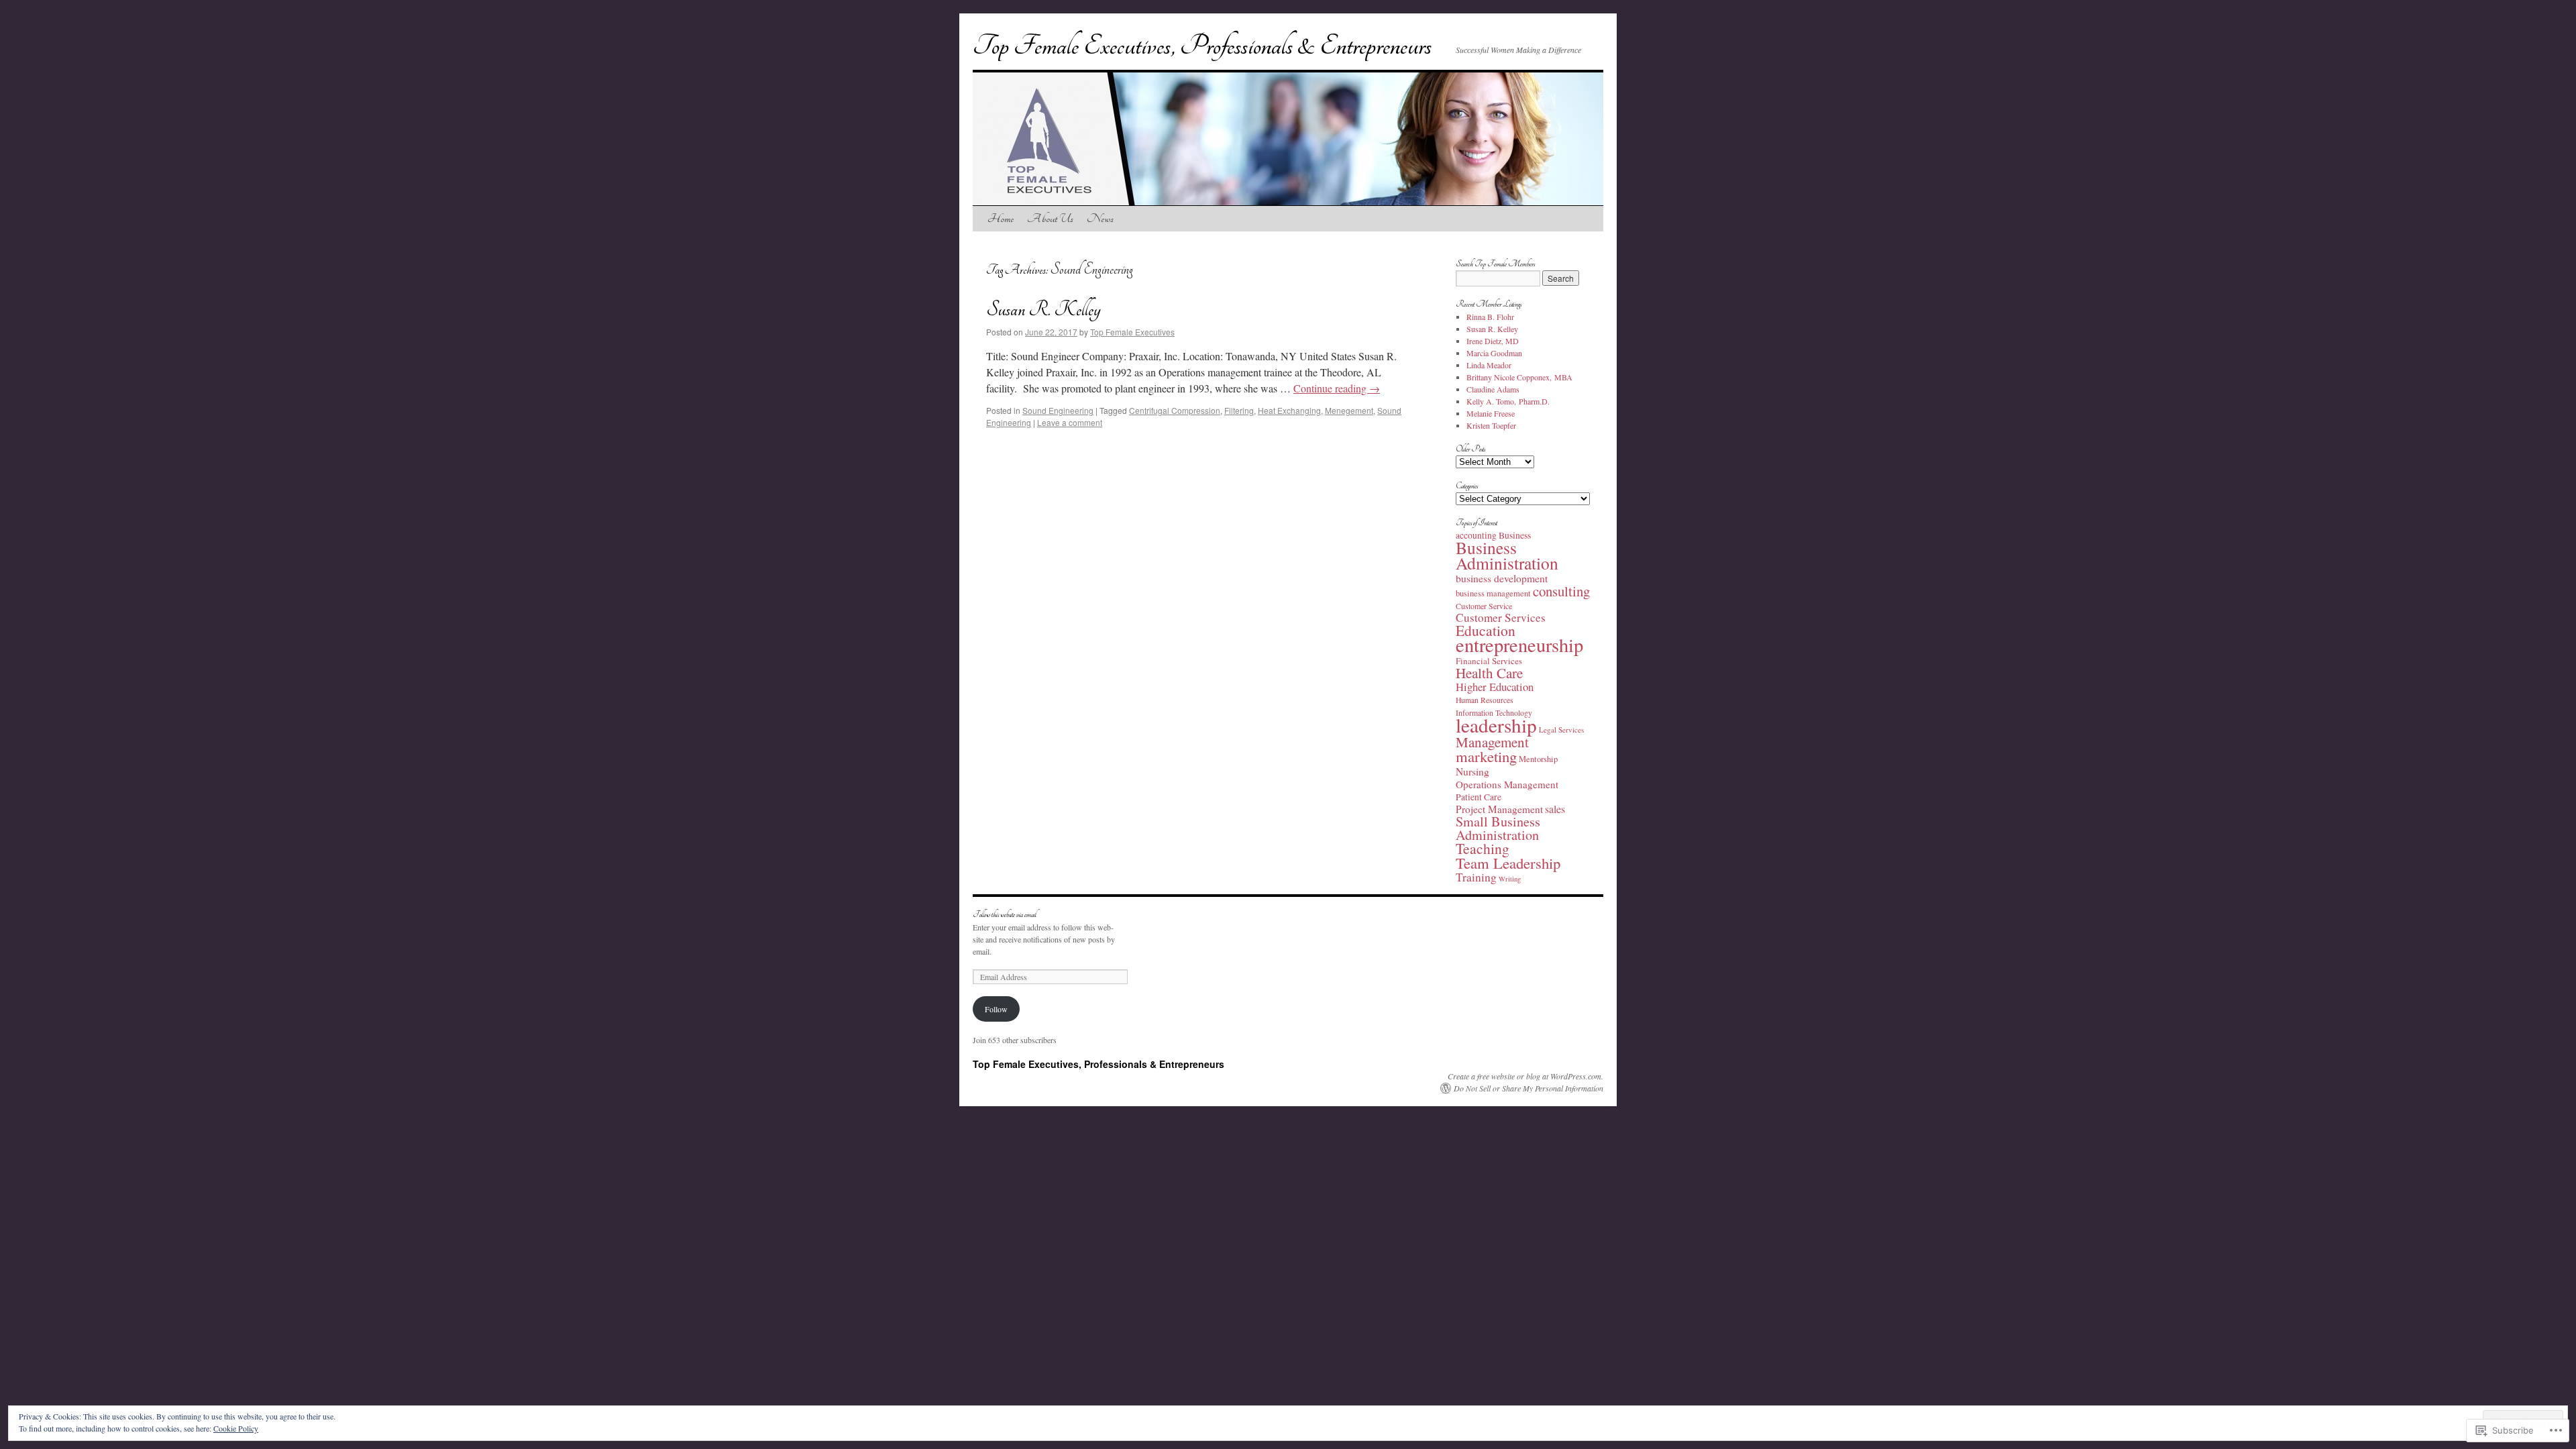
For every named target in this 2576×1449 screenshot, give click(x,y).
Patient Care (1479, 797)
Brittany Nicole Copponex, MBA (1519, 377)
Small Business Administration (1498, 828)
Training (1476, 877)
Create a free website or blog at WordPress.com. (1525, 1076)
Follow (996, 1009)
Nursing (1472, 771)
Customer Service (1484, 606)
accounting (1476, 535)
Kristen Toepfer (1491, 425)
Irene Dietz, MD (1493, 341)
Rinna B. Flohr (1490, 317)
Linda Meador (1489, 365)
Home (1001, 218)
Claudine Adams (1493, 389)
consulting (1561, 591)
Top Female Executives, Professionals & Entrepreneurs (1202, 46)
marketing (1486, 756)
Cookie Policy (236, 1428)
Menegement (1349, 410)
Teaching (1483, 848)
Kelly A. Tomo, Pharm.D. (1508, 401)
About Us (1050, 218)
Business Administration (1507, 555)
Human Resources (1485, 700)
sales (1555, 809)
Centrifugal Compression (1175, 410)
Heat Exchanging (1289, 410)
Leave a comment (1070, 422)
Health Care (1489, 673)
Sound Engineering (1058, 410)
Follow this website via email (1005, 915)
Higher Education (1495, 687)
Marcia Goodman (1494, 353)
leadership (1496, 725)
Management (1492, 742)
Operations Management (1507, 784)
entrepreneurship (1519, 645)
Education (1486, 630)
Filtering (1239, 410)
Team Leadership (1508, 863)
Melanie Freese (1491, 413)
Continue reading (1337, 388)
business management (1493, 593)
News (1100, 218)
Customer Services (1501, 618)
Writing (1510, 879)
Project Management (1499, 809)
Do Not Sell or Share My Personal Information (1528, 1088)
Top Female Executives (1132, 332)
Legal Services (1561, 730)
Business (1515, 535)
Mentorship (1538, 759)
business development (1502, 578)
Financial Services (1489, 661)
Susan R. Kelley (1043, 310)
